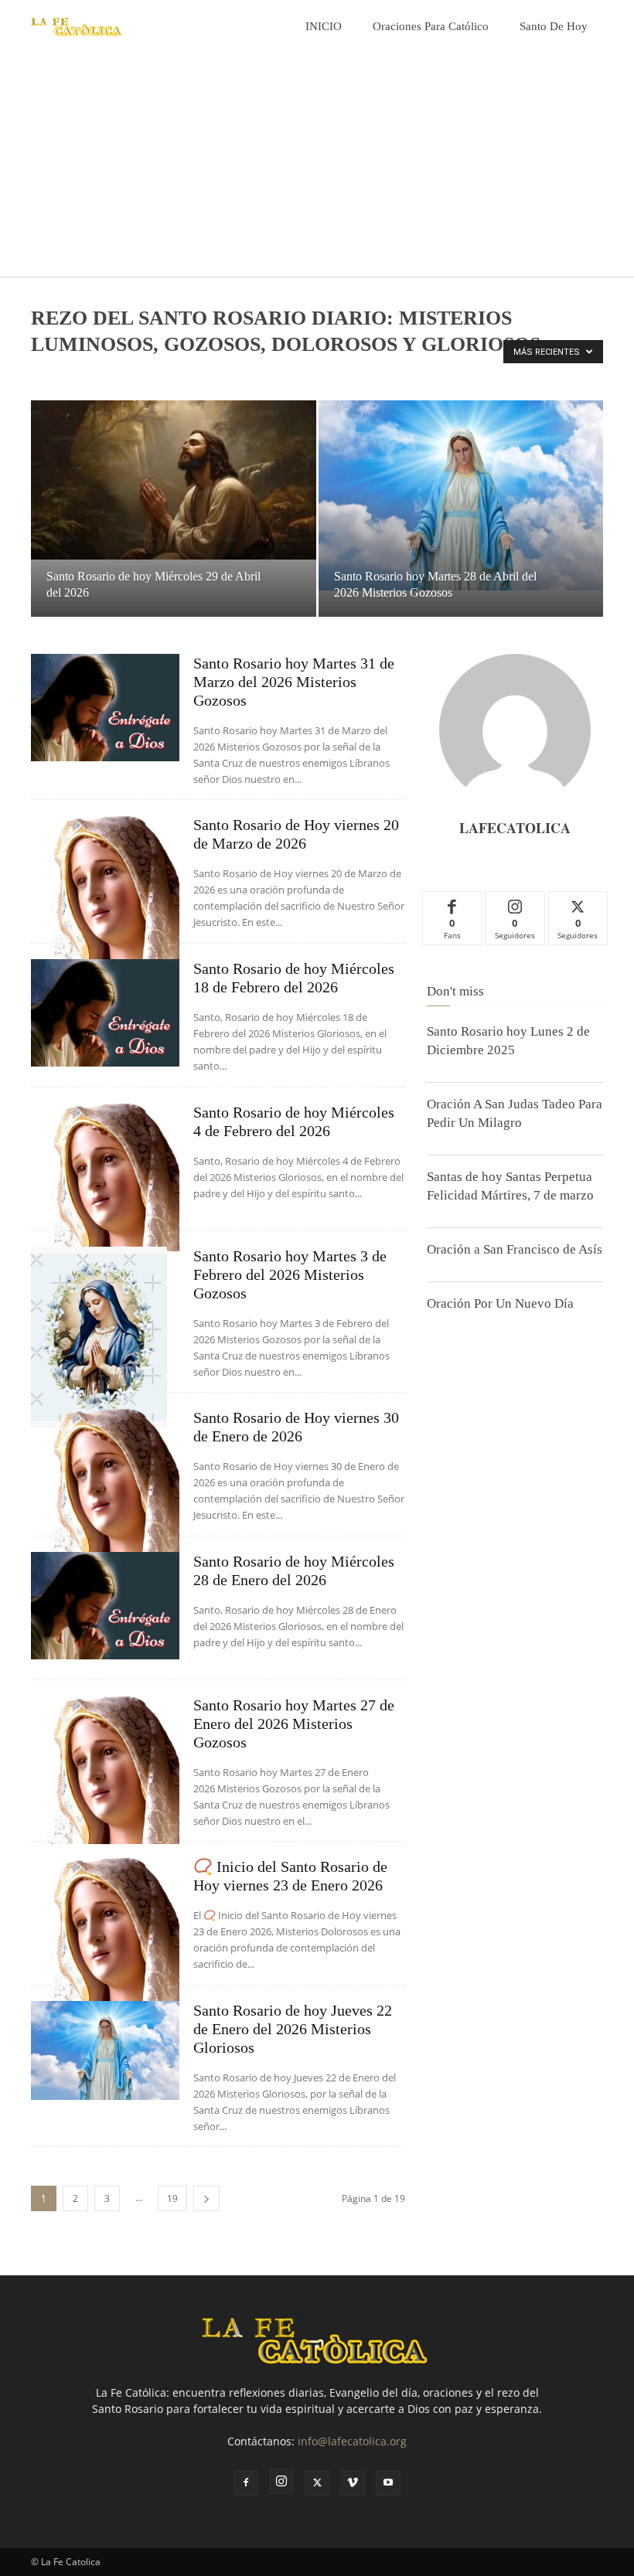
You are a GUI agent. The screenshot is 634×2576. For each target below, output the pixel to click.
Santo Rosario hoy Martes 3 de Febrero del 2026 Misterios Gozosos (290, 1274)
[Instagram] (281, 2482)
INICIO (324, 26)
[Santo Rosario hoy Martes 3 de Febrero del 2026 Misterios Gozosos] (105, 1337)
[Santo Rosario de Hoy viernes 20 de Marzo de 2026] (105, 890)
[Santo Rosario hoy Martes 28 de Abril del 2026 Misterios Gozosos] (461, 495)
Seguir (515, 903)
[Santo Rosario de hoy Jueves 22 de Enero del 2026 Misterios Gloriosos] (105, 2050)
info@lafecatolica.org (352, 2441)
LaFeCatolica (515, 828)
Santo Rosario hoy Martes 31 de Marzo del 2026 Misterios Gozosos (294, 682)
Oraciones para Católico (431, 26)
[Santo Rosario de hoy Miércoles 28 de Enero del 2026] (105, 1606)
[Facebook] (246, 2483)
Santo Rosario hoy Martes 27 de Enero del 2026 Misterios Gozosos (294, 1724)
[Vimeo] (353, 2483)
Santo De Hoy (554, 26)
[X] (317, 2483)
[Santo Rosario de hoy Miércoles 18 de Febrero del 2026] (105, 1013)
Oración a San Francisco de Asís (515, 1249)
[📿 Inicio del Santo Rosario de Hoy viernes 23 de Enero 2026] (105, 1931)
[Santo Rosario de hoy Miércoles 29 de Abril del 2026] (174, 480)
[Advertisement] (317, 168)
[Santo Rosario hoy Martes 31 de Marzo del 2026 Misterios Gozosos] (105, 708)
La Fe (48, 376)
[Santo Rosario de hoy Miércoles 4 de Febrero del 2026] (105, 1177)
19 (172, 2198)
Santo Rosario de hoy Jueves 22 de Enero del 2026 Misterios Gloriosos (293, 2029)
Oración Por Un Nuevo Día (500, 1303)
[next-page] (206, 2198)
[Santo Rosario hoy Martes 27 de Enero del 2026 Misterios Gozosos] (105, 1770)
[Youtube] (388, 2483)
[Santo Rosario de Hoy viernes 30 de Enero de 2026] (105, 1482)
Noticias (90, 376)
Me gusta (453, 903)
